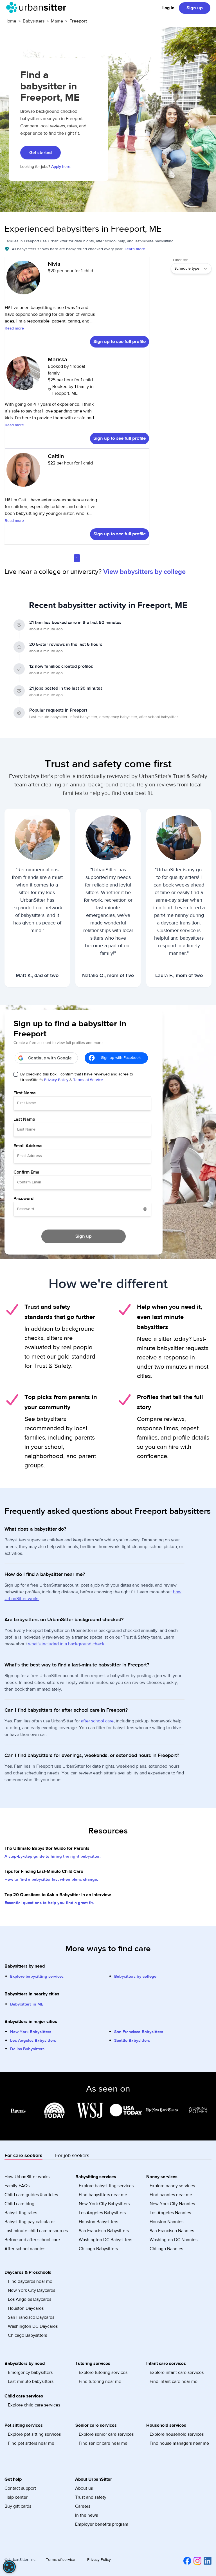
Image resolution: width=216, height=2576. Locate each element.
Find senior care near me (103, 2443)
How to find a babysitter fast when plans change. (51, 1879)
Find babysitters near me (103, 2195)
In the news (86, 2515)
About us (84, 2488)
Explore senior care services (106, 2434)
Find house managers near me (179, 2443)
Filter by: (180, 260)
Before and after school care (32, 2240)
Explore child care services (34, 2405)
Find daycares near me (30, 2281)
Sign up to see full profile (120, 342)
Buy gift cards (18, 2506)
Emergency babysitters (30, 2372)
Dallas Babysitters (27, 2049)
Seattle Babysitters (132, 2041)
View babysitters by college (144, 572)
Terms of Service (88, 1080)
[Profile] (23, 280)
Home (10, 21)
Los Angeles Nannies (170, 2213)
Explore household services (177, 2434)
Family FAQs (17, 2186)
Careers (83, 2506)
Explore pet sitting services (34, 2434)
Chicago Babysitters (98, 2249)
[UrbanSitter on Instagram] (196, 2561)
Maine (57, 21)
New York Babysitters (31, 2032)
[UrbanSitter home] (38, 8)
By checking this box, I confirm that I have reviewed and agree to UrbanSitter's (77, 1077)
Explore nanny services (172, 2186)
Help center (16, 2497)
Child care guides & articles (31, 2195)
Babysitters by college (135, 1976)
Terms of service (60, 2560)
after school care (97, 1721)
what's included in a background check (66, 1644)
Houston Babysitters (98, 2222)
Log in (168, 8)
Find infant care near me (174, 2381)
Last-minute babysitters (31, 2381)
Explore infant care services (177, 2372)
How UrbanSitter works (27, 2177)
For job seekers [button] (72, 2156)
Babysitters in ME (27, 2004)
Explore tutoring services (103, 2372)
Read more (14, 328)
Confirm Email (28, 1172)
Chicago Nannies (166, 2249)
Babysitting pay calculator (30, 2222)
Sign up (195, 8)
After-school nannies (25, 2249)
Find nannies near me (171, 2195)
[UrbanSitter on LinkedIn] (206, 2561)
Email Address (28, 1146)
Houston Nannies (166, 2222)
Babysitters (34, 21)
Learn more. (135, 249)
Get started (40, 153)
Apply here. (61, 167)
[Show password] (145, 1209)
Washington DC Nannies (174, 2240)
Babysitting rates (21, 2213)
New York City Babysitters (104, 2204)
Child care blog (19, 2204)
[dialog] (9, 2567)
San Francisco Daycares (31, 2317)
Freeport (78, 21)
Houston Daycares (26, 2308)
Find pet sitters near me (31, 2443)
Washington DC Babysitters (105, 2240)
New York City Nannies (172, 2204)
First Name (25, 1093)
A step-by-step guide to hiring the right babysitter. (53, 1856)
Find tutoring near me (100, 2381)
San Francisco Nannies (172, 2231)
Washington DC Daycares (33, 2326)
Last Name (24, 1119)
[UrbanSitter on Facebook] (186, 2561)
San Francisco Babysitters (139, 2032)
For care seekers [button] (23, 2156)
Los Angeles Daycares (30, 2299)
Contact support (20, 2488)
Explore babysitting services (37, 1976)
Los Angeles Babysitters (33, 2041)
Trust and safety (91, 2497)
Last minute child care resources (36, 2231)
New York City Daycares (31, 2290)
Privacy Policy (56, 1080)
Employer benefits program (102, 2524)
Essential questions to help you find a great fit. (49, 1903)
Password (23, 1199)
